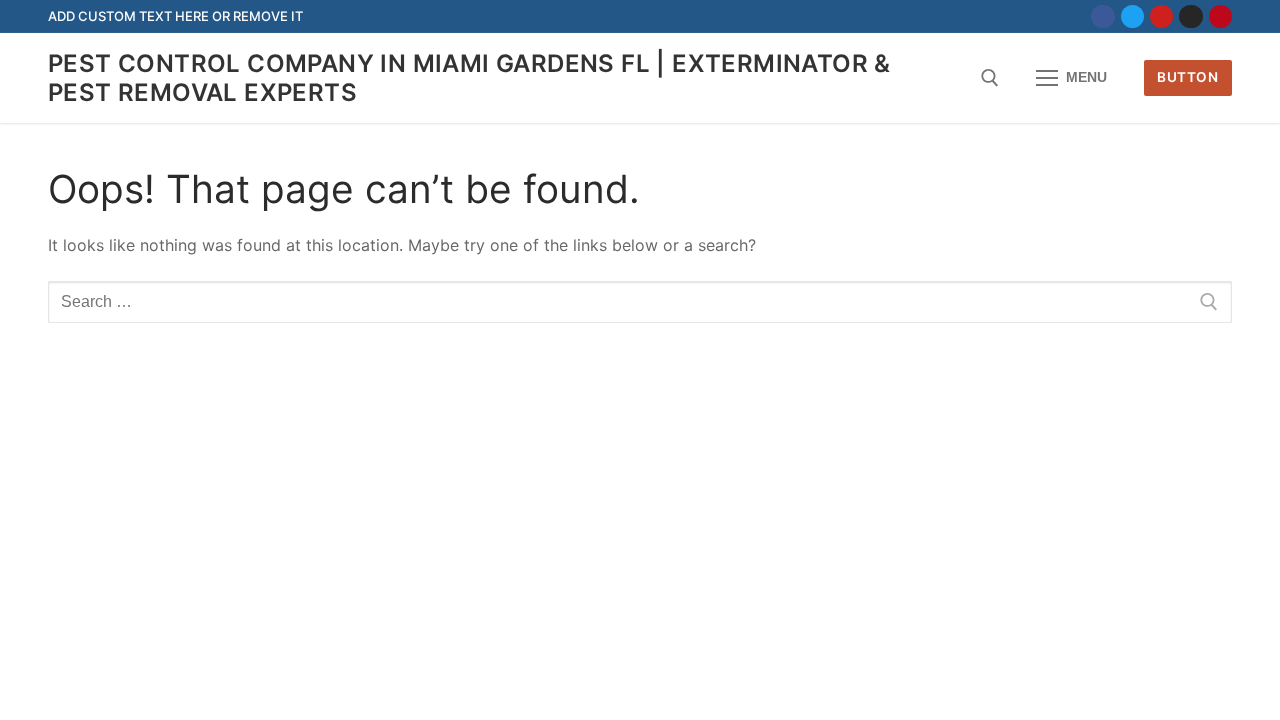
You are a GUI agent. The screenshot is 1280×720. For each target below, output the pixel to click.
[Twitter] (1132, 16)
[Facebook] (1102, 16)
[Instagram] (1190, 16)
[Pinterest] (1220, 16)
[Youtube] (1161, 16)
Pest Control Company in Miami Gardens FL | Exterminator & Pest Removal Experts (469, 78)
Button (1187, 77)
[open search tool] (990, 78)
